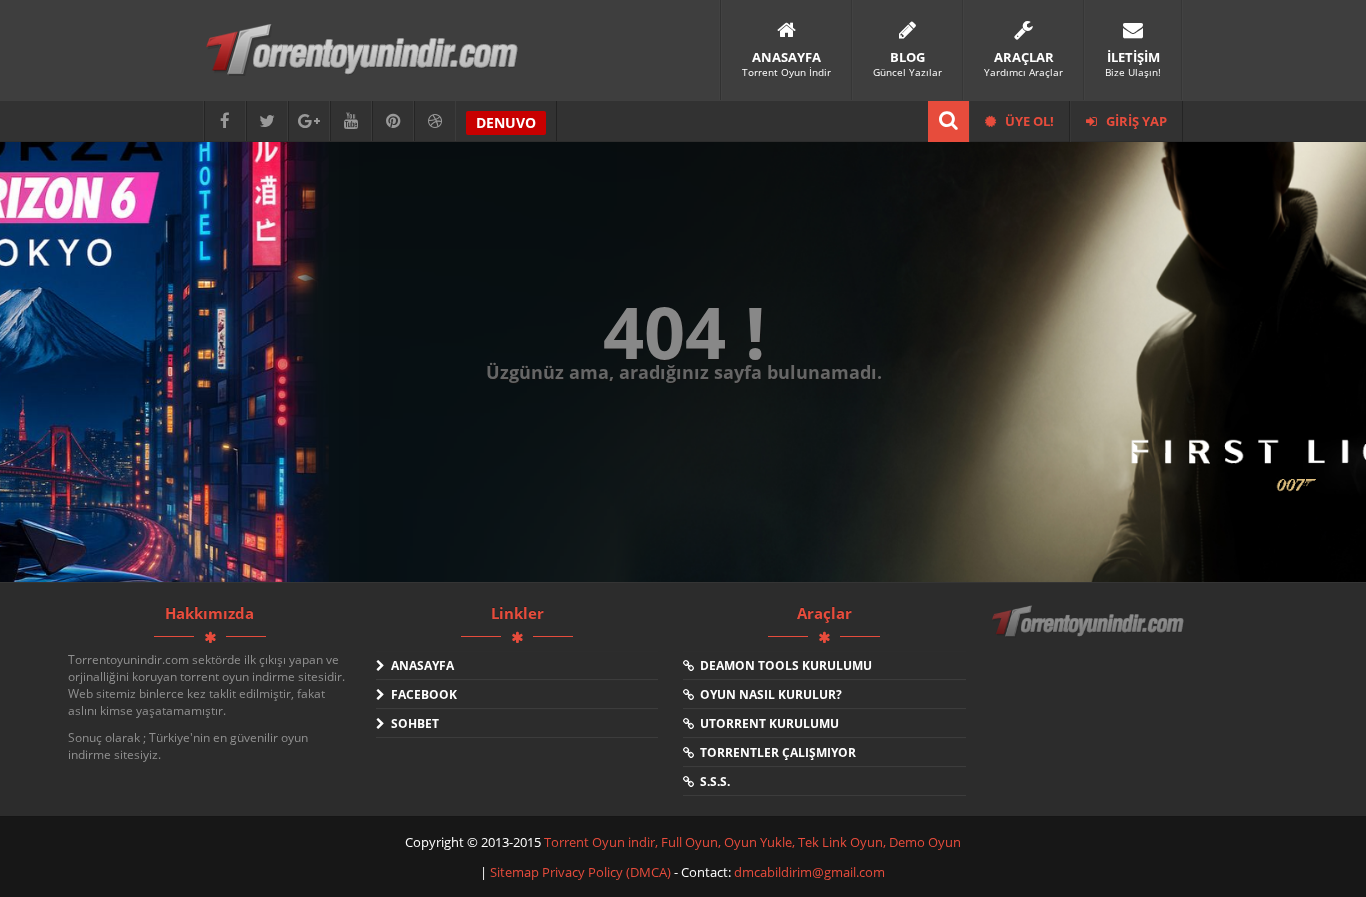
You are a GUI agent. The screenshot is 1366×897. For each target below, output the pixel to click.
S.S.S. (712, 781)
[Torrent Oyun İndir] (1090, 635)
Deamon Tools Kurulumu (783, 665)
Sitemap (516, 872)
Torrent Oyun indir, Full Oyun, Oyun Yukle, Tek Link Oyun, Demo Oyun (752, 842)
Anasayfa (419, 665)
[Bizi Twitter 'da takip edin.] (267, 121)
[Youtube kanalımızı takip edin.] (351, 121)
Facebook (421, 694)
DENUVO (506, 122)
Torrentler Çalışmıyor (775, 752)
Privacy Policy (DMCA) (606, 872)
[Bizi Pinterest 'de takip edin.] (393, 121)
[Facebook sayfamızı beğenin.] (225, 121)
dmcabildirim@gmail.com (809, 872)
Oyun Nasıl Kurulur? (768, 694)
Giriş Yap (1135, 121)
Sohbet (412, 723)
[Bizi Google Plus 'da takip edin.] (309, 121)
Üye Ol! (1028, 121)
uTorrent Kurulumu (766, 723)
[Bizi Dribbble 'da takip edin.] (435, 121)
